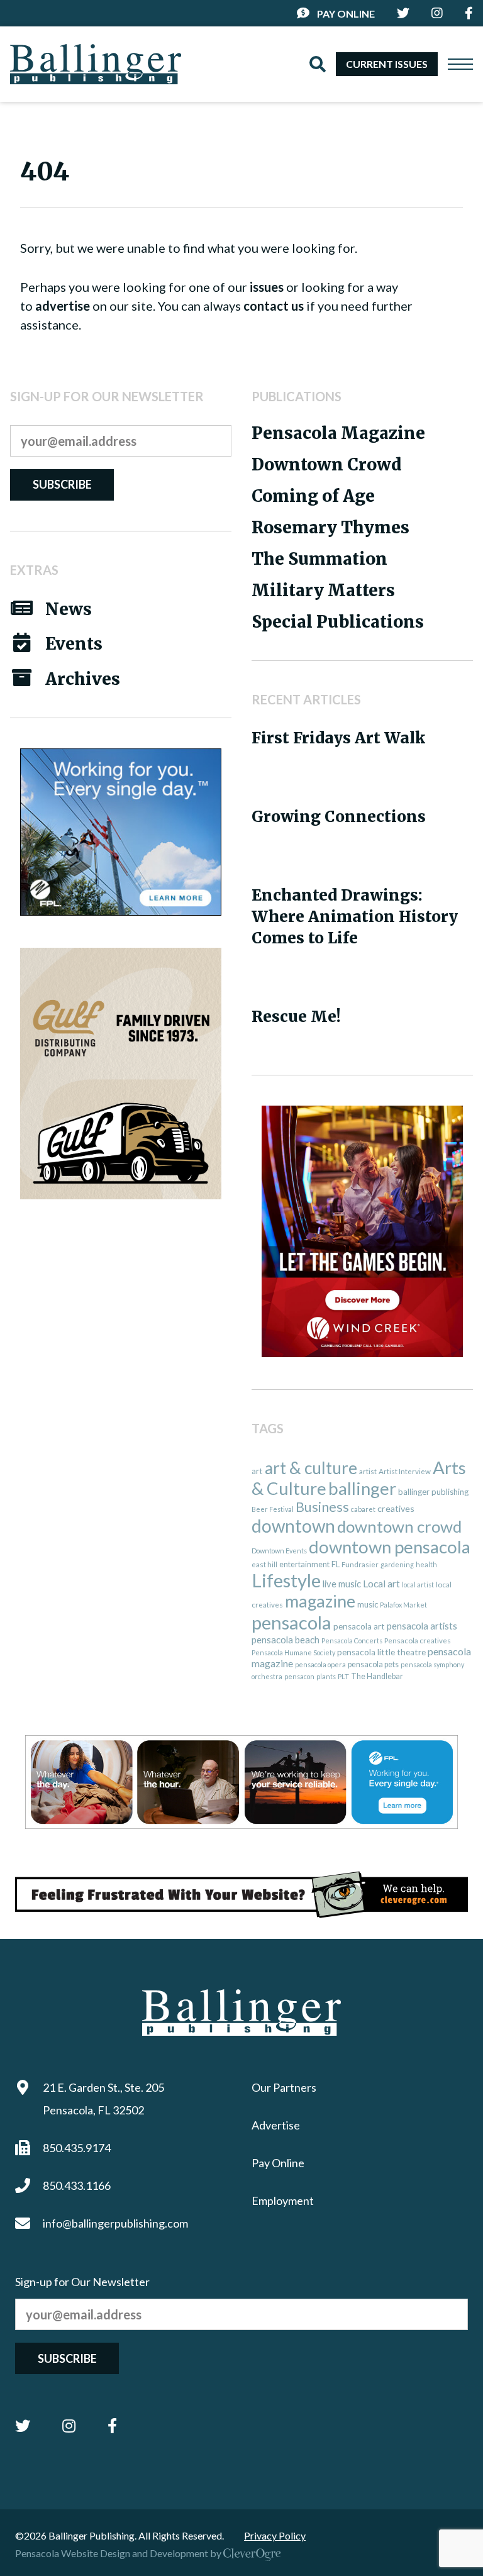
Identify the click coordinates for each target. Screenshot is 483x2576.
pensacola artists (422, 1626)
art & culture (311, 1468)
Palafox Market (403, 1605)
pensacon (299, 1676)
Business (322, 1507)
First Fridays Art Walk (338, 738)
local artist (418, 1585)
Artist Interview (405, 1471)
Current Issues (387, 64)
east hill (264, 1564)
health (426, 1564)
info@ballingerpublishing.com (115, 2223)
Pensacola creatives (418, 1641)
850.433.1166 (77, 2185)
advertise (63, 306)
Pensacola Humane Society (293, 1652)
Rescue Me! (296, 1017)
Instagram (69, 2426)
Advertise (276, 2125)
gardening (397, 1564)
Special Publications (338, 622)
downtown (293, 1526)
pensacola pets (373, 1664)
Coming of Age (313, 496)
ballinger (362, 1488)
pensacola (291, 1622)
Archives (83, 679)
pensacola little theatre (381, 1652)
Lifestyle (286, 1580)
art (257, 1471)
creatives (396, 1508)
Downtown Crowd (326, 464)
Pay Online (346, 14)
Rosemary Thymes (330, 527)
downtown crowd (399, 1526)
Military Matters (323, 590)
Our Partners (284, 2087)
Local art (381, 1584)
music (368, 1604)
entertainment (304, 1564)
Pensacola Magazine (338, 433)
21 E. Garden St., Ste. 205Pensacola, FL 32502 (103, 2099)
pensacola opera (320, 1664)
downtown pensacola (390, 1547)
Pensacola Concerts (352, 1641)
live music (342, 1584)
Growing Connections (339, 817)
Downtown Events (279, 1551)
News (69, 609)
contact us (274, 306)
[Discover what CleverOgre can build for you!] (241, 1895)
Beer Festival (273, 1509)
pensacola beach (286, 1640)
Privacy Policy (275, 2535)
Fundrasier (360, 1564)
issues (267, 287)
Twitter (23, 2426)
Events (74, 644)
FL (336, 1564)
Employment (283, 2201)
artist (368, 1471)
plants (326, 1676)
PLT (343, 1676)
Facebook (112, 2426)
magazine (320, 1601)
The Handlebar (377, 1676)
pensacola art (359, 1626)
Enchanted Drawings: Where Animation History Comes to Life (355, 917)
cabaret (363, 1509)
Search (318, 64)
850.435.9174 (77, 2148)
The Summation (319, 559)
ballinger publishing (433, 1492)
